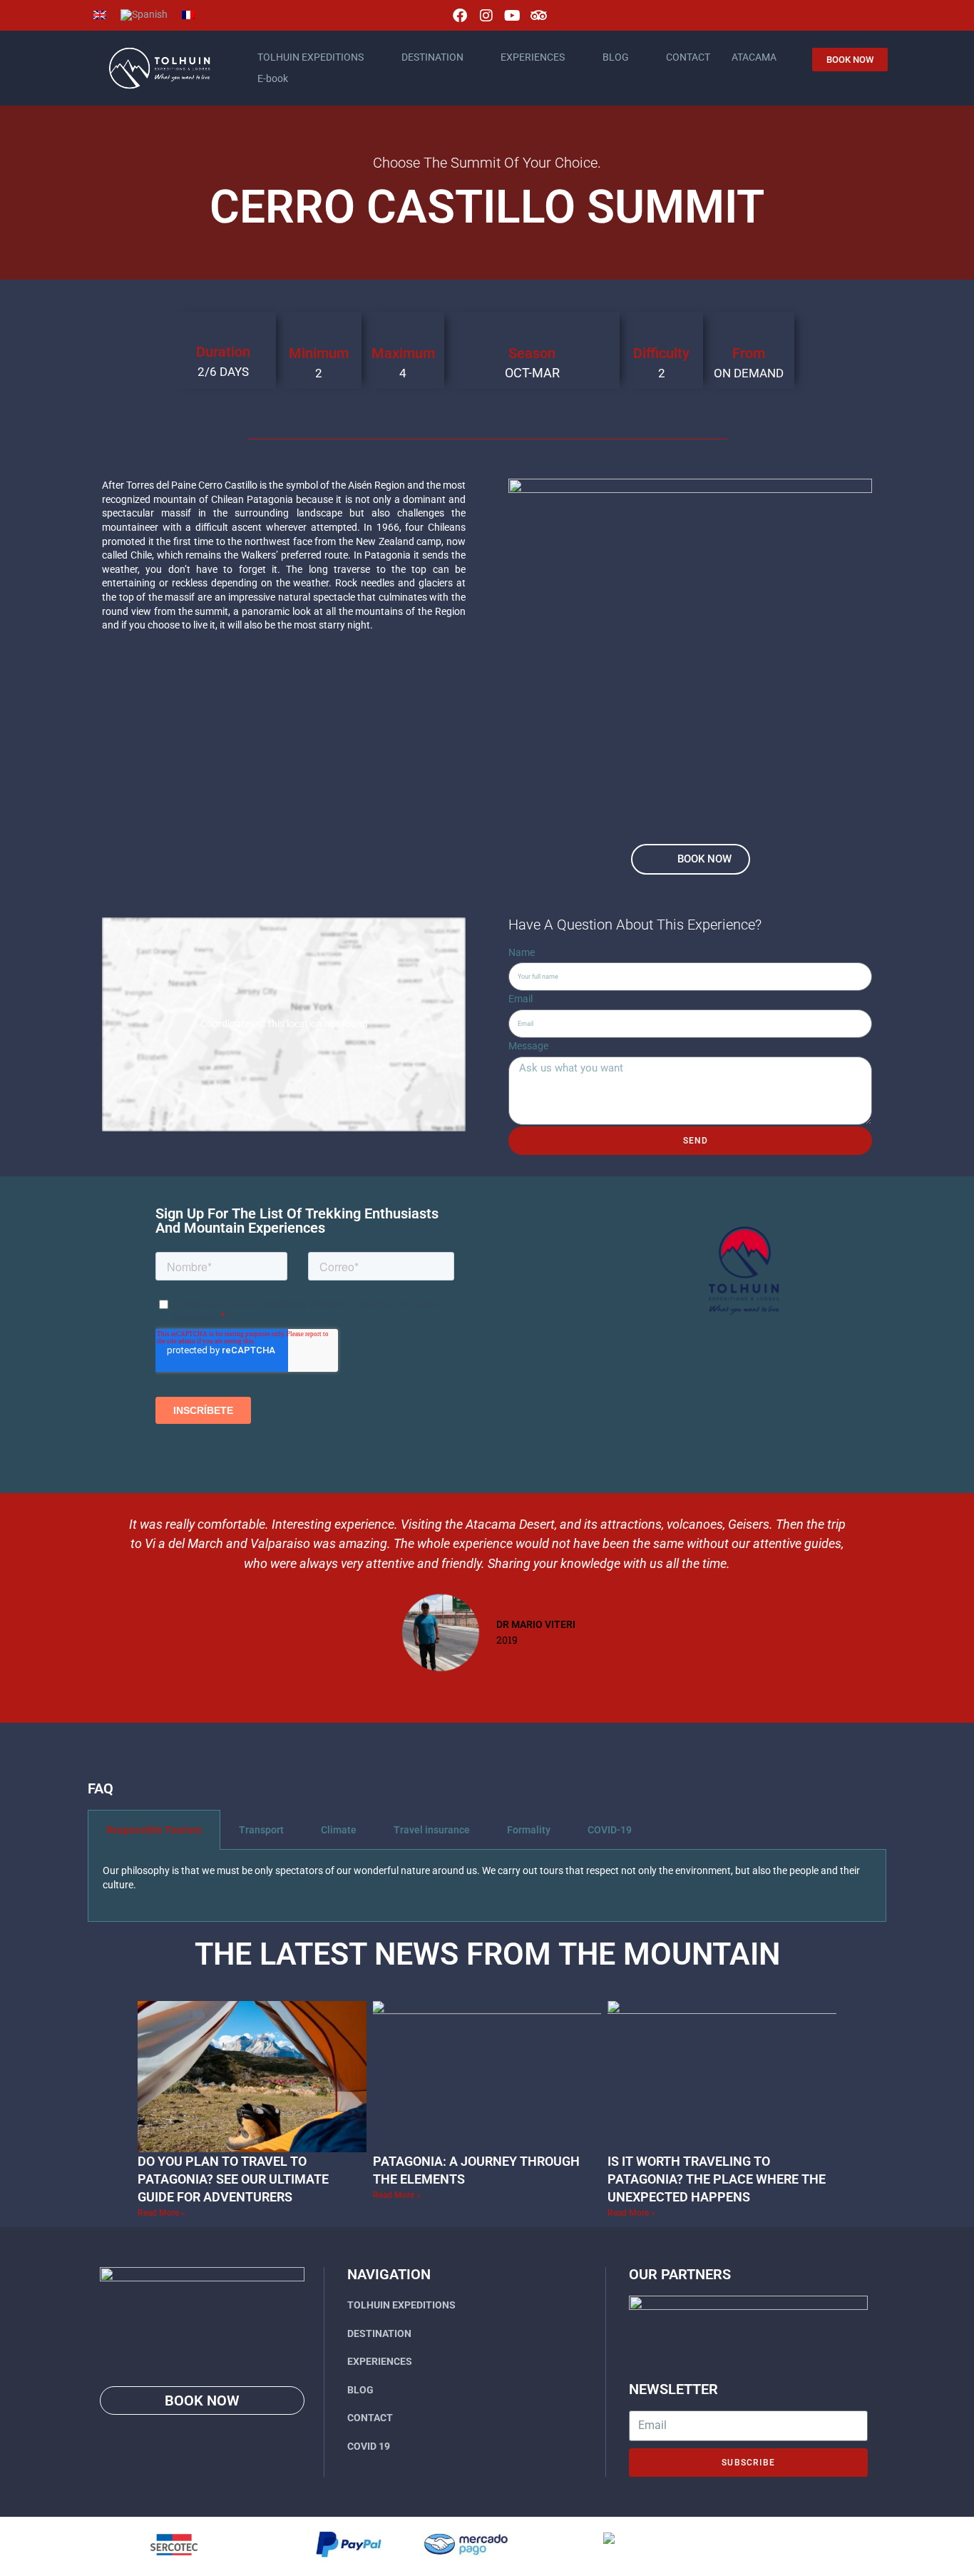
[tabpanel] (487, 1885)
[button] (101, 1594)
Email (521, 999)
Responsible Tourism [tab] (154, 1830)
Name (522, 952)
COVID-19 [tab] (610, 1830)
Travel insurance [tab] (432, 1830)
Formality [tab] (529, 1830)
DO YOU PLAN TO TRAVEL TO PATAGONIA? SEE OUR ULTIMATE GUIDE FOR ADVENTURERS (233, 2179)
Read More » (162, 2213)
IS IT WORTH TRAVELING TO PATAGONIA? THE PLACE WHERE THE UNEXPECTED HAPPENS (717, 2179)
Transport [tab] (261, 1830)
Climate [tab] (339, 1830)
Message (528, 1046)
